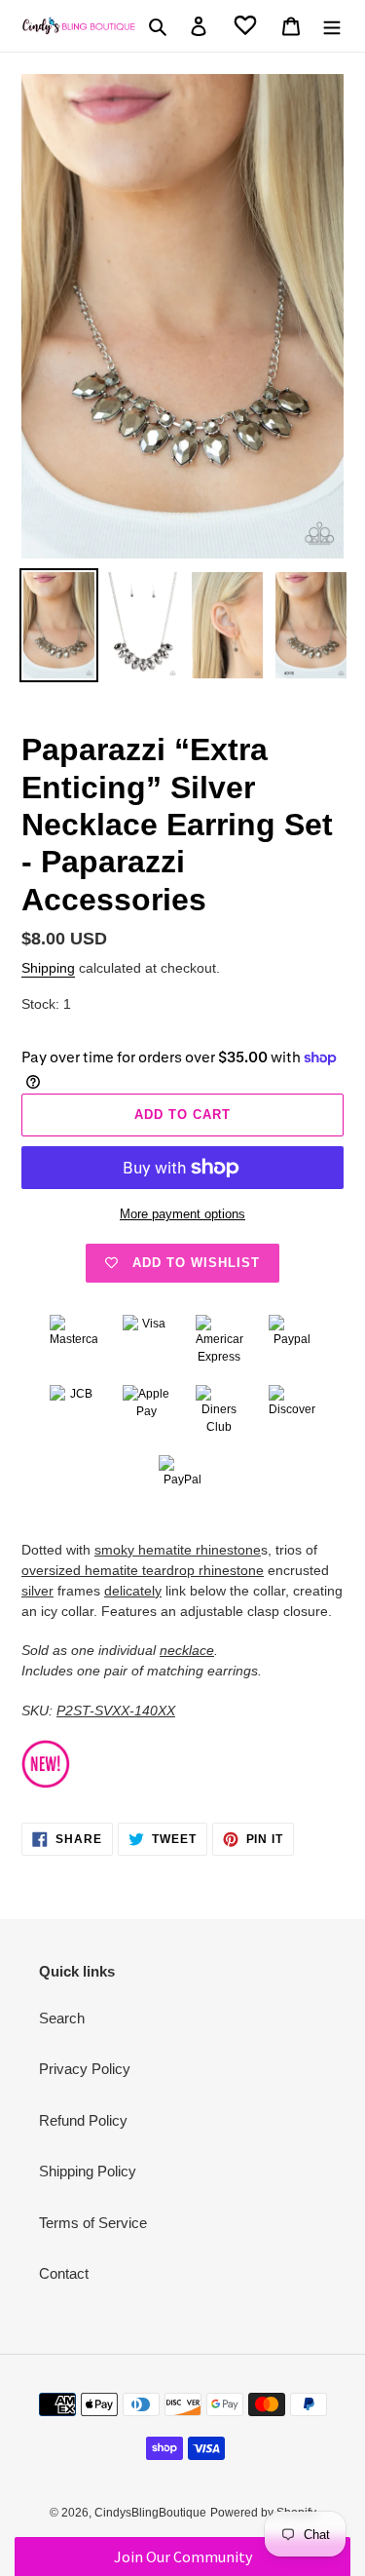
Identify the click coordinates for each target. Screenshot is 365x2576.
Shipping (48, 968)
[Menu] (332, 26)
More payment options (182, 1214)
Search (62, 2018)
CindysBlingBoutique (150, 2513)
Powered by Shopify (263, 2513)
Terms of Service (93, 2223)
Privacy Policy (85, 2069)
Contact (64, 2273)
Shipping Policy (88, 2171)
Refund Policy (83, 2120)
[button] (182, 2557)
